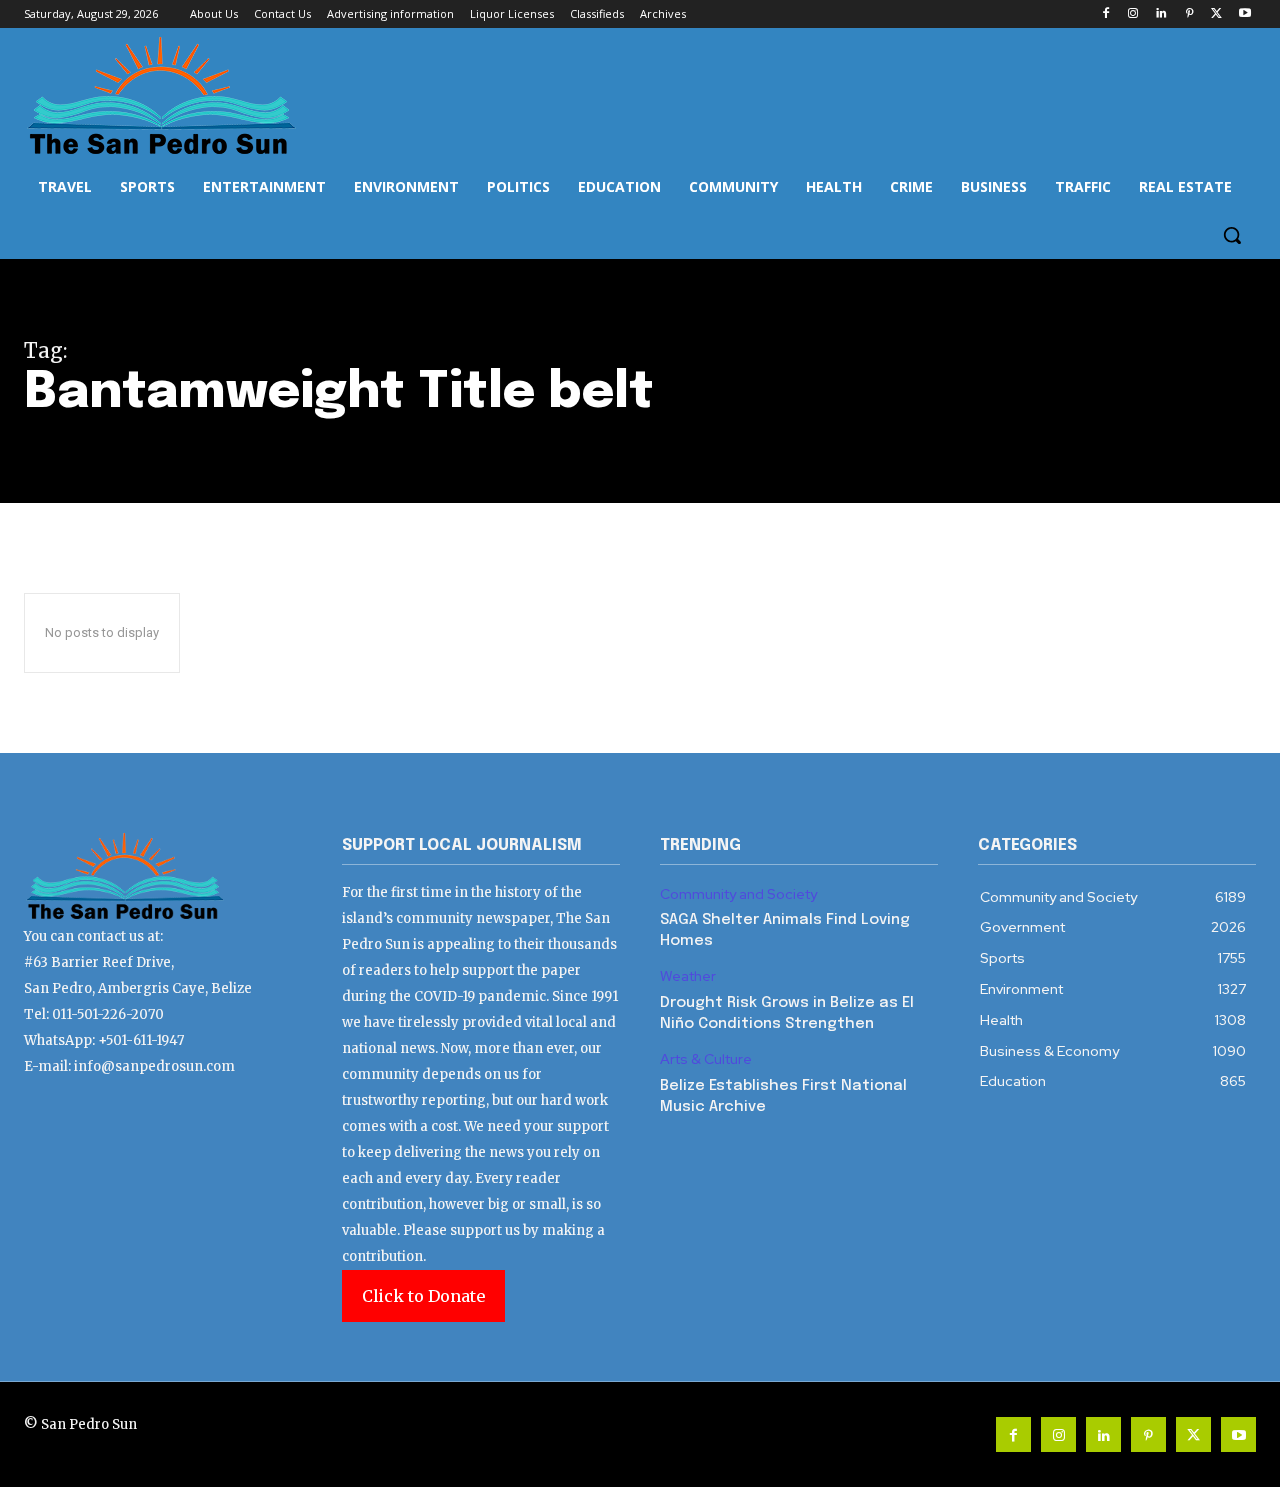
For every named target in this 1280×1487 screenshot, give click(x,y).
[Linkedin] (1161, 14)
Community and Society (738, 894)
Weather (688, 976)
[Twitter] (1216, 14)
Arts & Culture (706, 1059)
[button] (1232, 235)
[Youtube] (1244, 14)
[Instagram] (1133, 14)
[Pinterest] (1189, 14)
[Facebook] (1105, 14)
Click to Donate (423, 1296)
